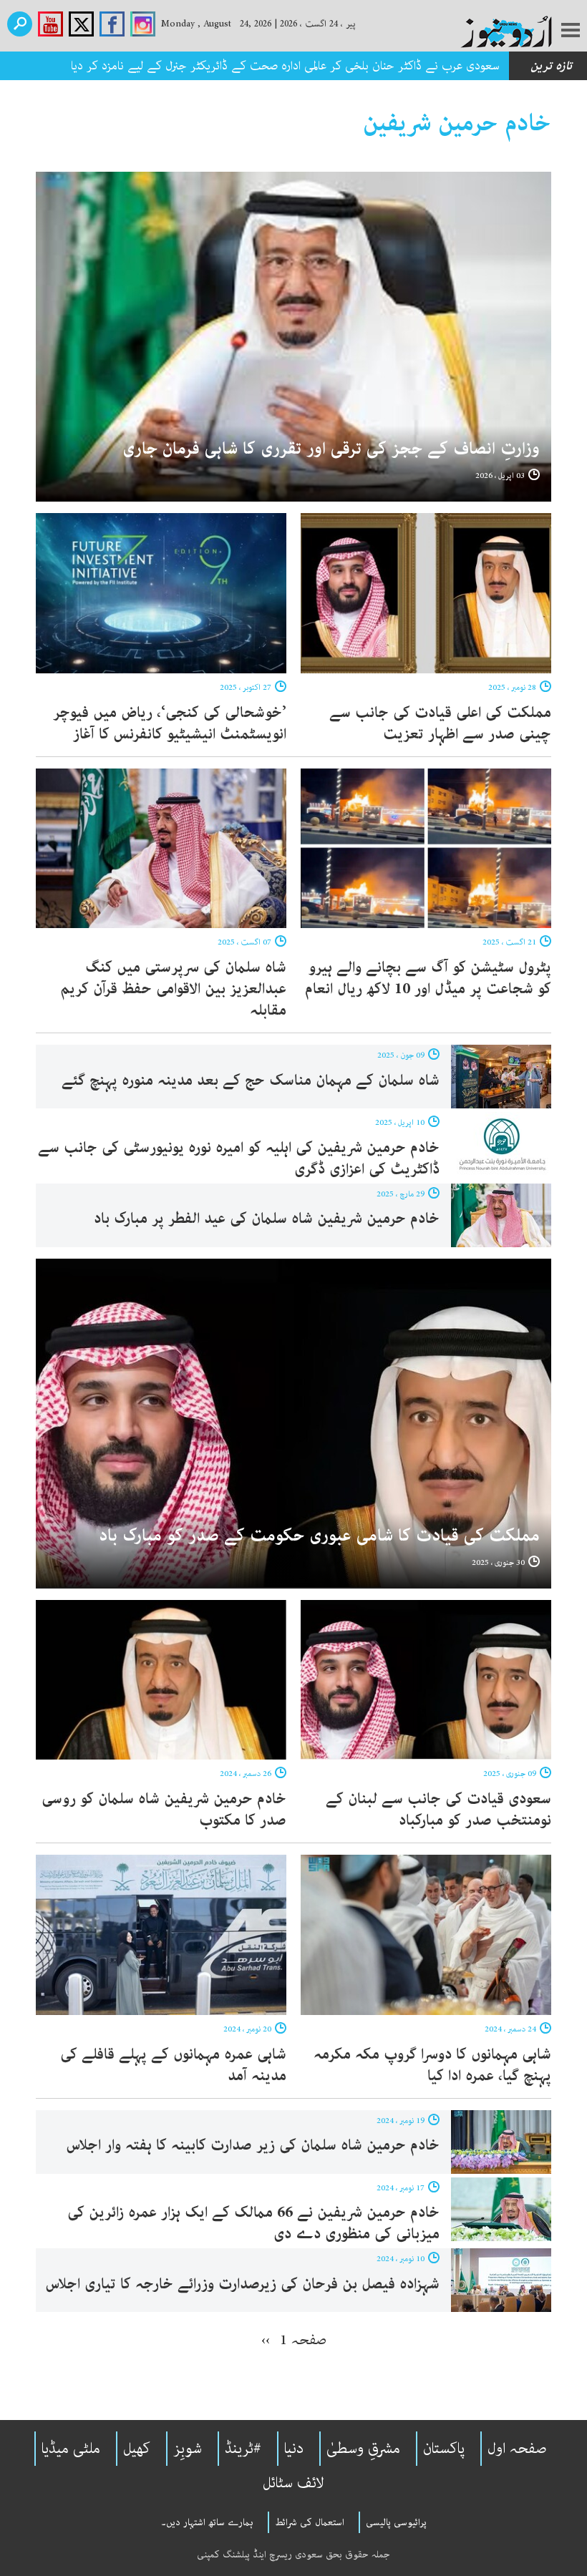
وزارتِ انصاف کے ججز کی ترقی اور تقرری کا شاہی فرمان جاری (331, 449)
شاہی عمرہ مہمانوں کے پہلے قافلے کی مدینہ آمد (173, 2065)
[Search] (20, 24)
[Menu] (571, 31)
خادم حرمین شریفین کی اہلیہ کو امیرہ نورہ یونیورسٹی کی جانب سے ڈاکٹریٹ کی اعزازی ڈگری (239, 1158)
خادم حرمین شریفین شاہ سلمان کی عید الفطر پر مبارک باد (267, 1219)
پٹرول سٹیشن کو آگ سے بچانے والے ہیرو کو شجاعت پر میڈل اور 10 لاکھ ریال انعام (428, 978)
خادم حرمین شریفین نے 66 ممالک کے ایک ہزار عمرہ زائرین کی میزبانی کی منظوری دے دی (253, 2223)
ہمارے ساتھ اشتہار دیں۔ (207, 2522)
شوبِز (188, 2449)
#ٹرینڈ (243, 2449)
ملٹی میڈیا (71, 2449)
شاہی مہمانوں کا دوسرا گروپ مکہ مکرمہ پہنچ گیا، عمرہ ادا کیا (432, 2065)
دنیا (294, 2449)
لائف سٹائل (293, 2483)
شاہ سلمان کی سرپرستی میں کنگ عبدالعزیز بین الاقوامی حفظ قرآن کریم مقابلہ (173, 989)
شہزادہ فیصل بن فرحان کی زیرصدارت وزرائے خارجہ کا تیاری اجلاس (243, 2284)
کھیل (137, 2449)
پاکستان (444, 2449)
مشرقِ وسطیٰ (363, 2449)
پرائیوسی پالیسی (396, 2522)
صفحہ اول (517, 2449)
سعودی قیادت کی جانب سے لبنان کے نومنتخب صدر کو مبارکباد (438, 1810)
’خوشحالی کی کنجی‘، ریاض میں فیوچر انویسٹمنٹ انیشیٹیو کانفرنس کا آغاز (170, 723)
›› (266, 2340)
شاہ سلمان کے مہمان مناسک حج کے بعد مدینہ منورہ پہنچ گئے (251, 1080)
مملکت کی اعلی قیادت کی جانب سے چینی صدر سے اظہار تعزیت (440, 723)
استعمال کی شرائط (310, 2522)
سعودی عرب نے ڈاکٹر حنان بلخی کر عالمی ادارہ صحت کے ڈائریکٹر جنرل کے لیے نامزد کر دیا (285, 66)
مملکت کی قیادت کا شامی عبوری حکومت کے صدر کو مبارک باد (319, 1536)
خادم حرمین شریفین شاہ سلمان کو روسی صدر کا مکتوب (164, 1810)
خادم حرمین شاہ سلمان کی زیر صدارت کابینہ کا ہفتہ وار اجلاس (253, 2145)
